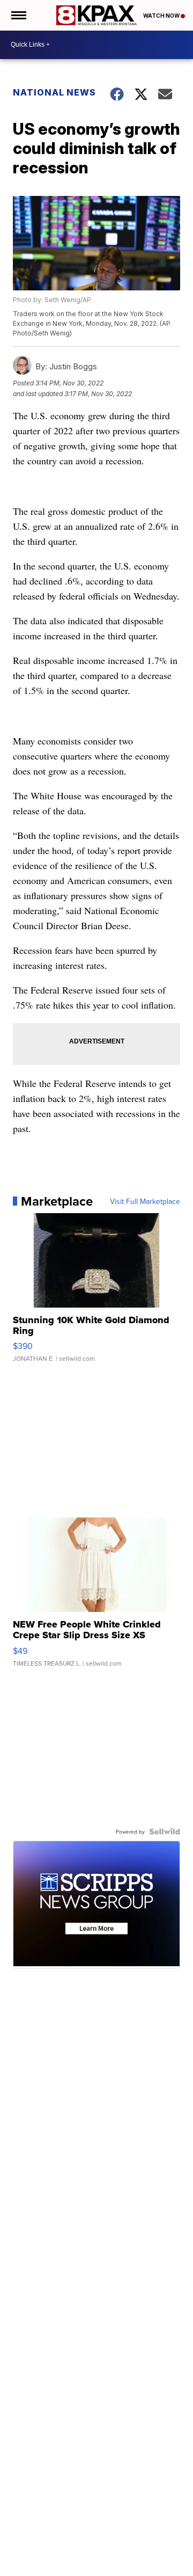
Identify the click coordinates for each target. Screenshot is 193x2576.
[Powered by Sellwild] (165, 1831)
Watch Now (162, 16)
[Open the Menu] (18, 15)
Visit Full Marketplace (145, 1201)
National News (54, 92)
